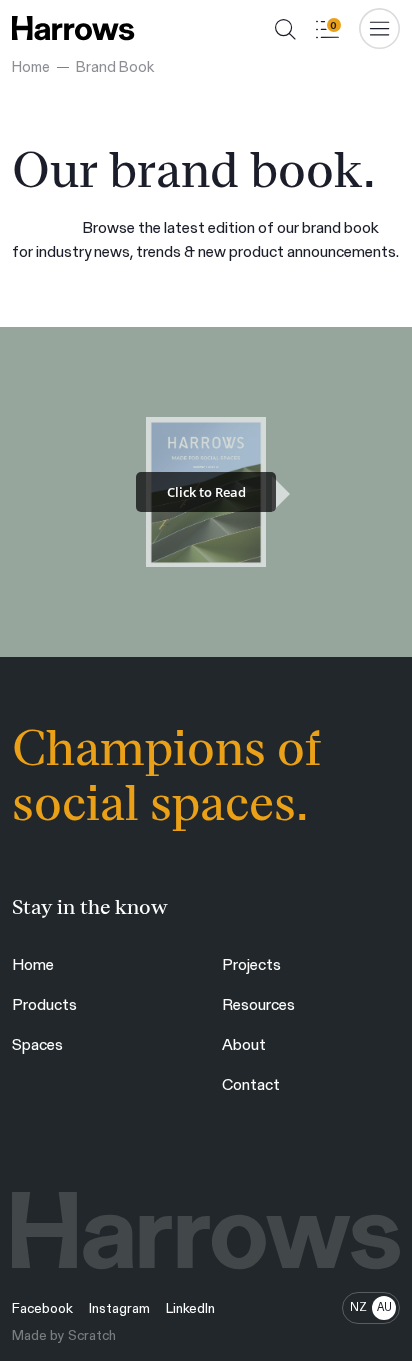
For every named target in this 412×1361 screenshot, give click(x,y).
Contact (251, 1083)
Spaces (37, 1043)
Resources (258, 1003)
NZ (358, 1307)
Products (44, 1003)
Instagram (119, 1308)
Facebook (42, 1308)
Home (31, 66)
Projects (251, 963)
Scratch (92, 1334)
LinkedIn (190, 1308)
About (244, 1043)
